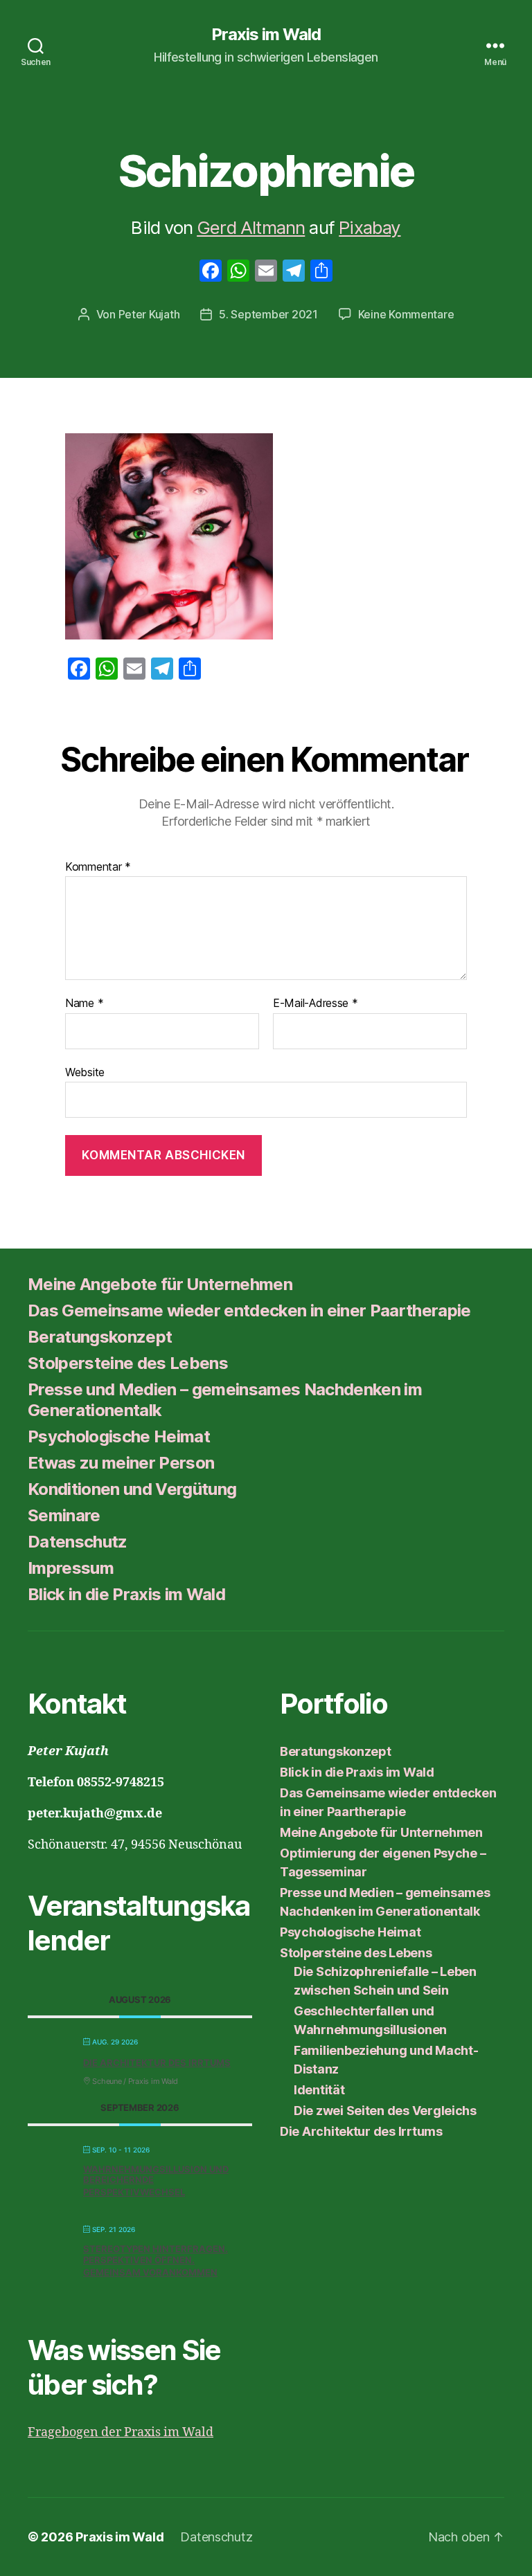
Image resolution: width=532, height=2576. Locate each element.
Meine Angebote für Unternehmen (160, 1284)
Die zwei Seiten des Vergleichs (385, 2111)
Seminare (64, 1515)
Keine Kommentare (406, 314)
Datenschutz (78, 1542)
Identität (319, 2090)
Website (85, 1072)
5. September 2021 (268, 314)
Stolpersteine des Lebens (128, 1363)
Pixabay (370, 227)
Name (84, 1004)
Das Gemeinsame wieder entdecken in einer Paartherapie (249, 1310)
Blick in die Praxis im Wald (126, 1594)
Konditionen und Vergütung (132, 1489)
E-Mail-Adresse (316, 1004)
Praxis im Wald (266, 35)
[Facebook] (211, 272)
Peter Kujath (149, 314)
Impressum (71, 1568)
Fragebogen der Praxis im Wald (121, 2432)
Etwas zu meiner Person (121, 1463)
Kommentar (98, 867)
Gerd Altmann (251, 227)
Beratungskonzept (100, 1337)
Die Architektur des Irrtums (157, 2062)
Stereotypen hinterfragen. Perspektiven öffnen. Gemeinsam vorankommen (156, 2260)
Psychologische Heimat (119, 1436)
